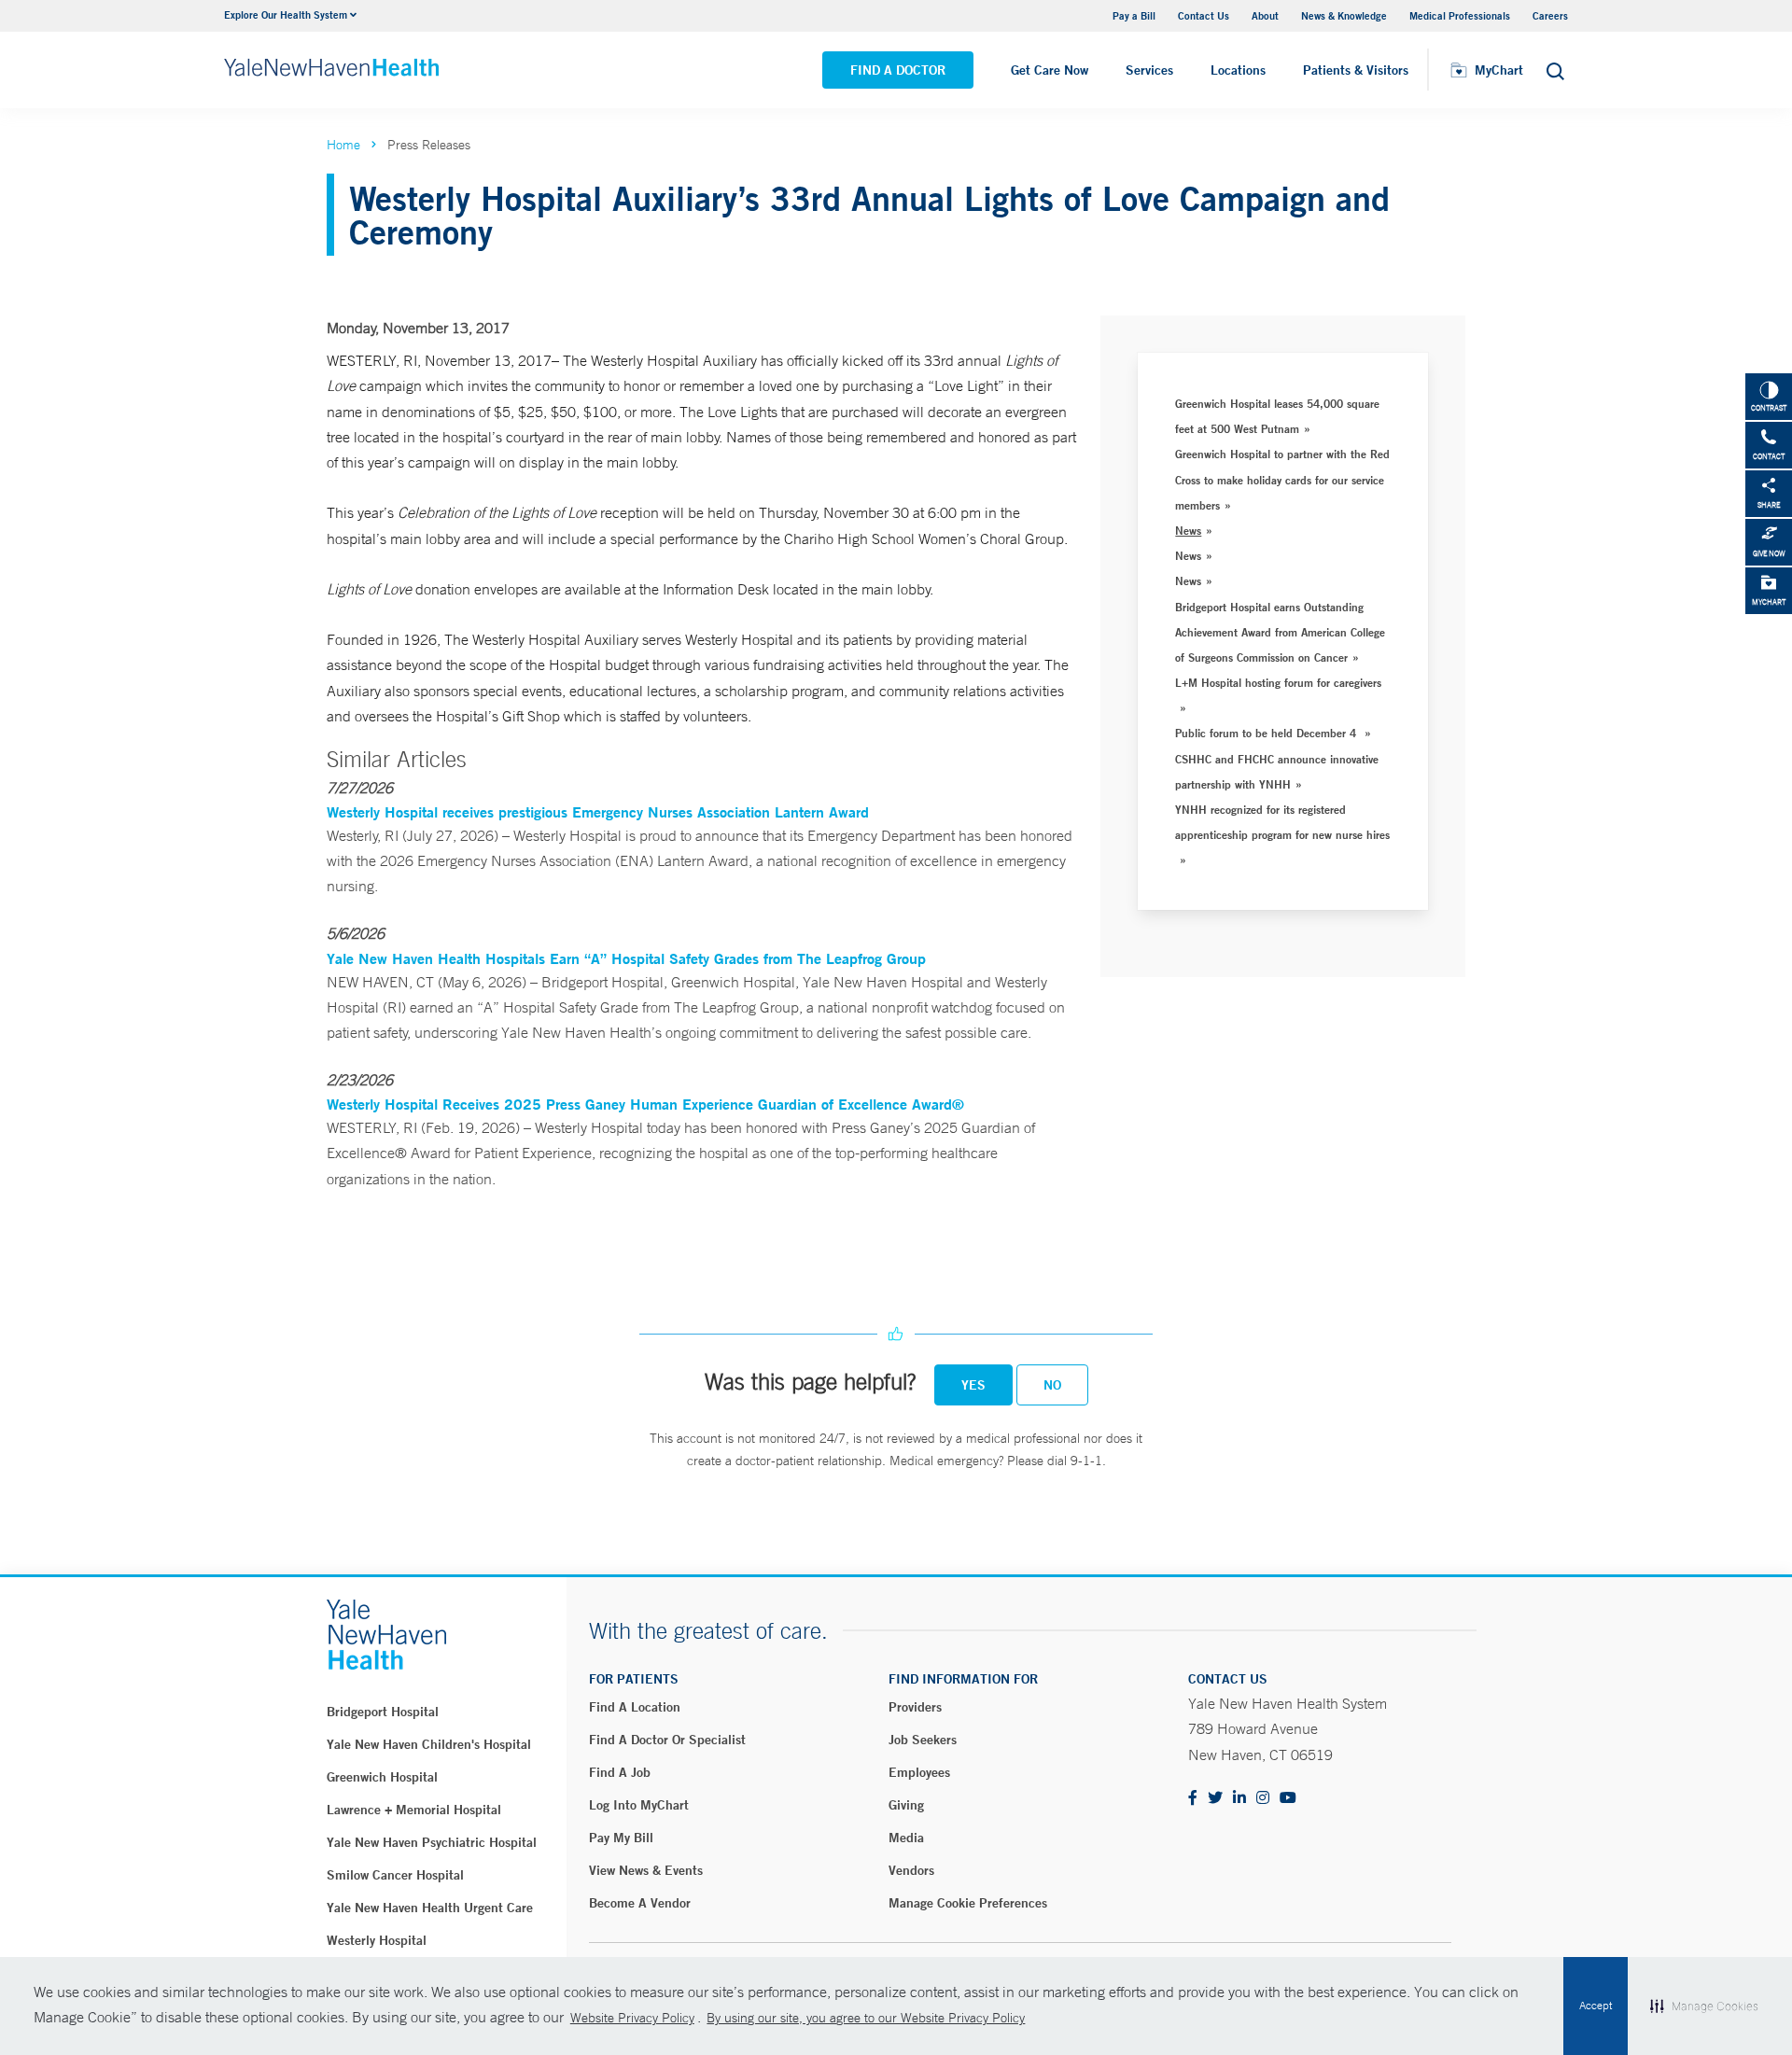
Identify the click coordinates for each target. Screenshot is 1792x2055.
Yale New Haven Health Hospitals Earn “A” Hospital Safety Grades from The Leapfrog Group (626, 958)
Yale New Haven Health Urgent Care (430, 1908)
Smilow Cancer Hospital (395, 1875)
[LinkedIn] (1239, 1799)
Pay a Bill (1134, 15)
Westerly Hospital (377, 1940)
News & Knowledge (1344, 15)
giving (906, 1805)
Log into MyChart (639, 1805)
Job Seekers (923, 1740)
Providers (915, 1707)
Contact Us (1204, 15)
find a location (635, 1707)
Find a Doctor (898, 70)
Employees (919, 1772)
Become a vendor (640, 1903)
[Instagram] (1263, 1799)
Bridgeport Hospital (383, 1712)
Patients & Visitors (1356, 70)
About (1265, 15)
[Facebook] (1193, 1799)
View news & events (646, 1870)
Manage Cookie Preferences (968, 1903)
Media (906, 1838)
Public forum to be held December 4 (1267, 733)
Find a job (620, 1772)
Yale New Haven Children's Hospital (429, 1744)
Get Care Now (1050, 70)
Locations (1238, 70)
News (1188, 530)
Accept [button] (1596, 2006)
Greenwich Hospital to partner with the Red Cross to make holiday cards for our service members (1282, 479)
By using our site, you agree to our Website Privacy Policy (866, 2018)
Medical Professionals (1460, 15)
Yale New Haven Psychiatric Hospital (432, 1842)
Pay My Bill (621, 1838)
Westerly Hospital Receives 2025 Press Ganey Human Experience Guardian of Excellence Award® (645, 1104)
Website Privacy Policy (632, 2018)
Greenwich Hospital (382, 1777)
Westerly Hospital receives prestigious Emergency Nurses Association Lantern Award (598, 811)
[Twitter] (1215, 1799)
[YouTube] (1288, 1799)
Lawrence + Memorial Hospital (414, 1810)
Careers (1550, 15)
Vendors (911, 1870)
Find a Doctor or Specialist (667, 1740)
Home (343, 145)
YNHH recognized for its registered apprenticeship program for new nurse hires (1282, 822)
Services (1149, 70)
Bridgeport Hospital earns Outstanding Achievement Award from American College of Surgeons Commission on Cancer (1280, 632)
